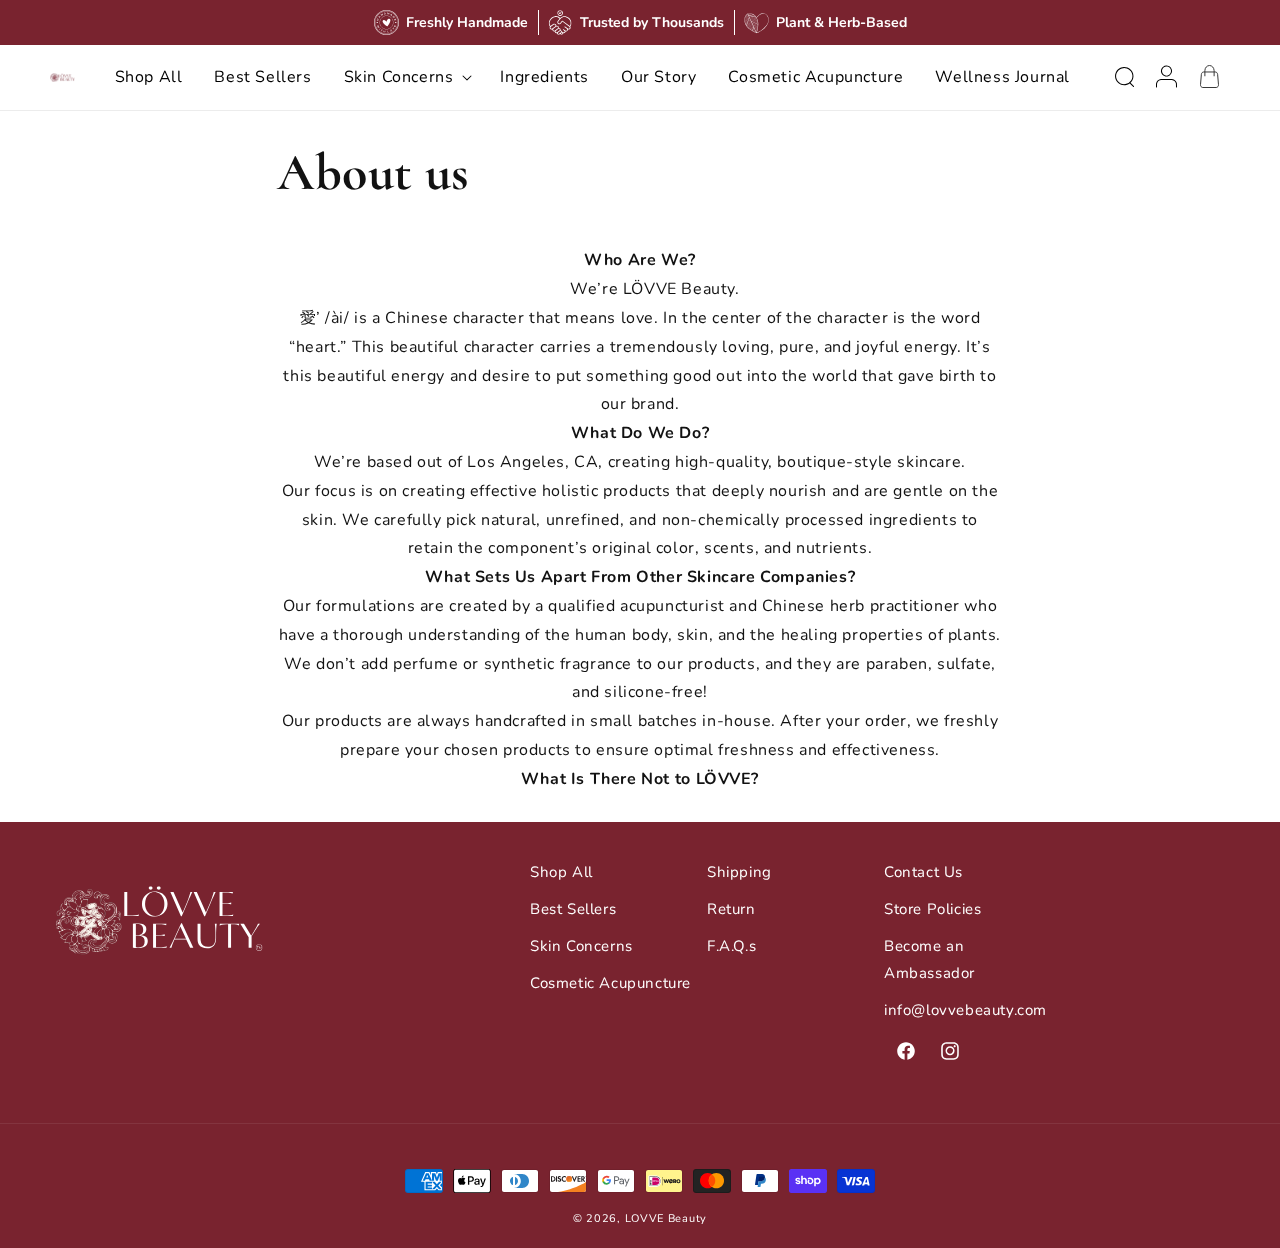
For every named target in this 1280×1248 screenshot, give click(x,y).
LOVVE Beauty (666, 1218)
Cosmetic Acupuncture (610, 983)
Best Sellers (573, 909)
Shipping (739, 872)
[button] (406, 77)
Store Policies (932, 909)
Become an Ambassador (929, 959)
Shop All (561, 872)
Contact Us (923, 872)
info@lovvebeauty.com (965, 1010)
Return (731, 909)
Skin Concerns (581, 946)
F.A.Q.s (731, 946)
